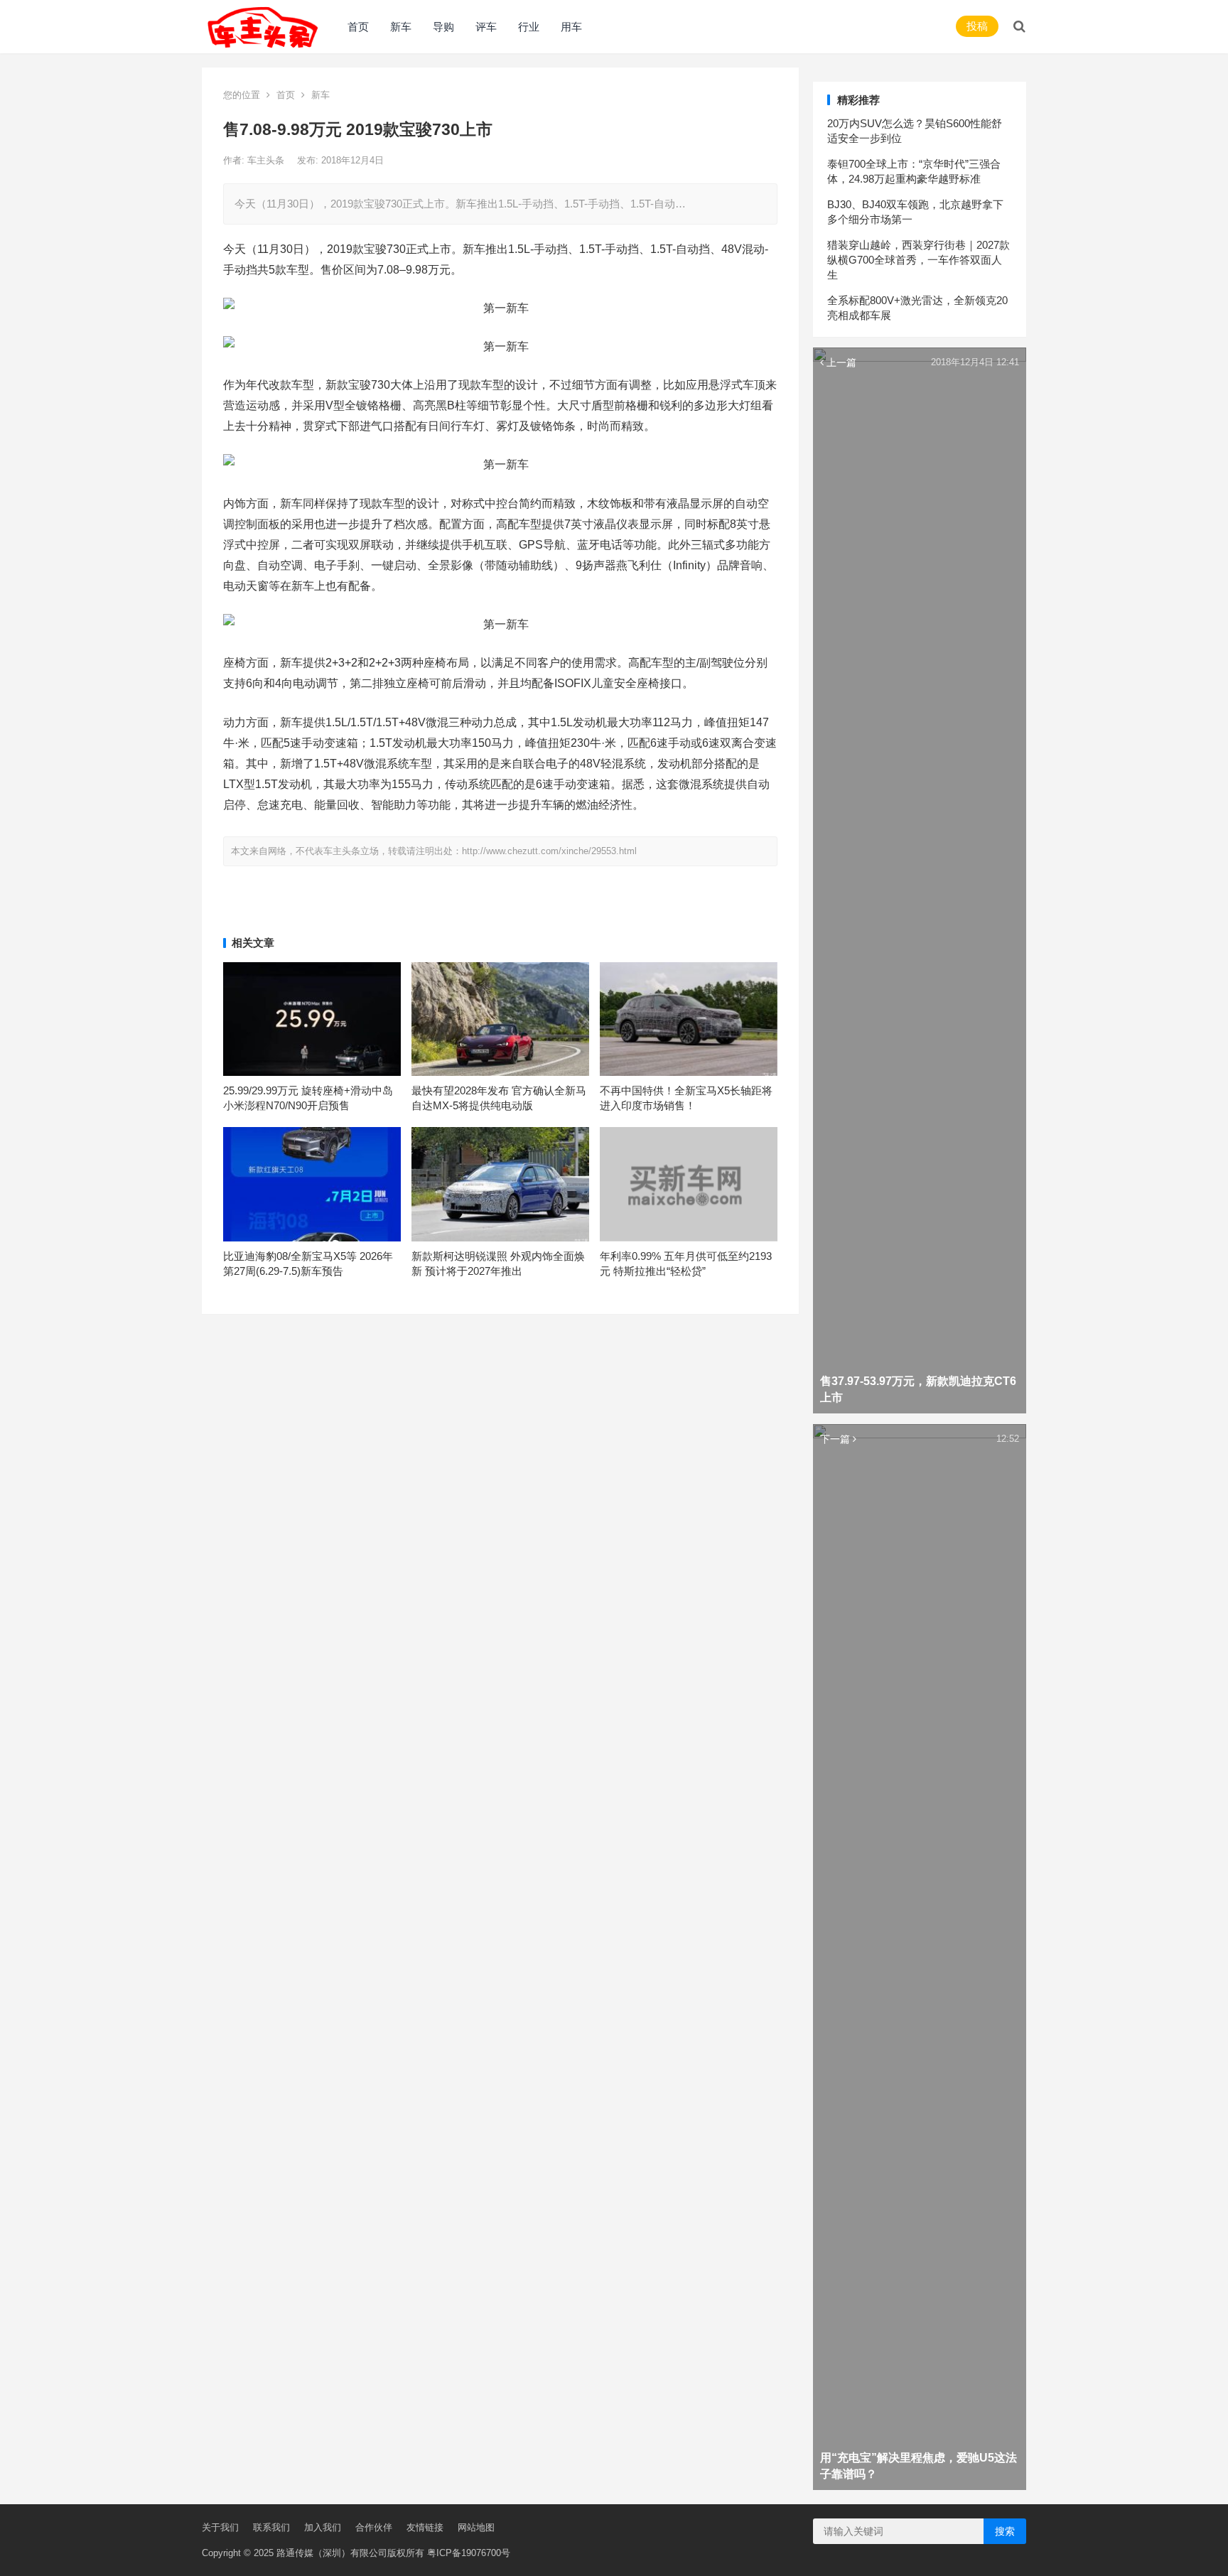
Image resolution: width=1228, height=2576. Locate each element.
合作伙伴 (374, 2527)
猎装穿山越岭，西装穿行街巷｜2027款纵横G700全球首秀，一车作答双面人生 (919, 260)
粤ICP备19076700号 (469, 2553)
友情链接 (425, 2527)
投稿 (977, 26)
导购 (443, 27)
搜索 (1005, 2531)
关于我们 (220, 2527)
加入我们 (323, 2527)
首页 (358, 27)
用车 (571, 27)
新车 (401, 27)
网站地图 (476, 2527)
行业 (529, 27)
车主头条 (267, 160)
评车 (486, 27)
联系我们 (271, 2527)
